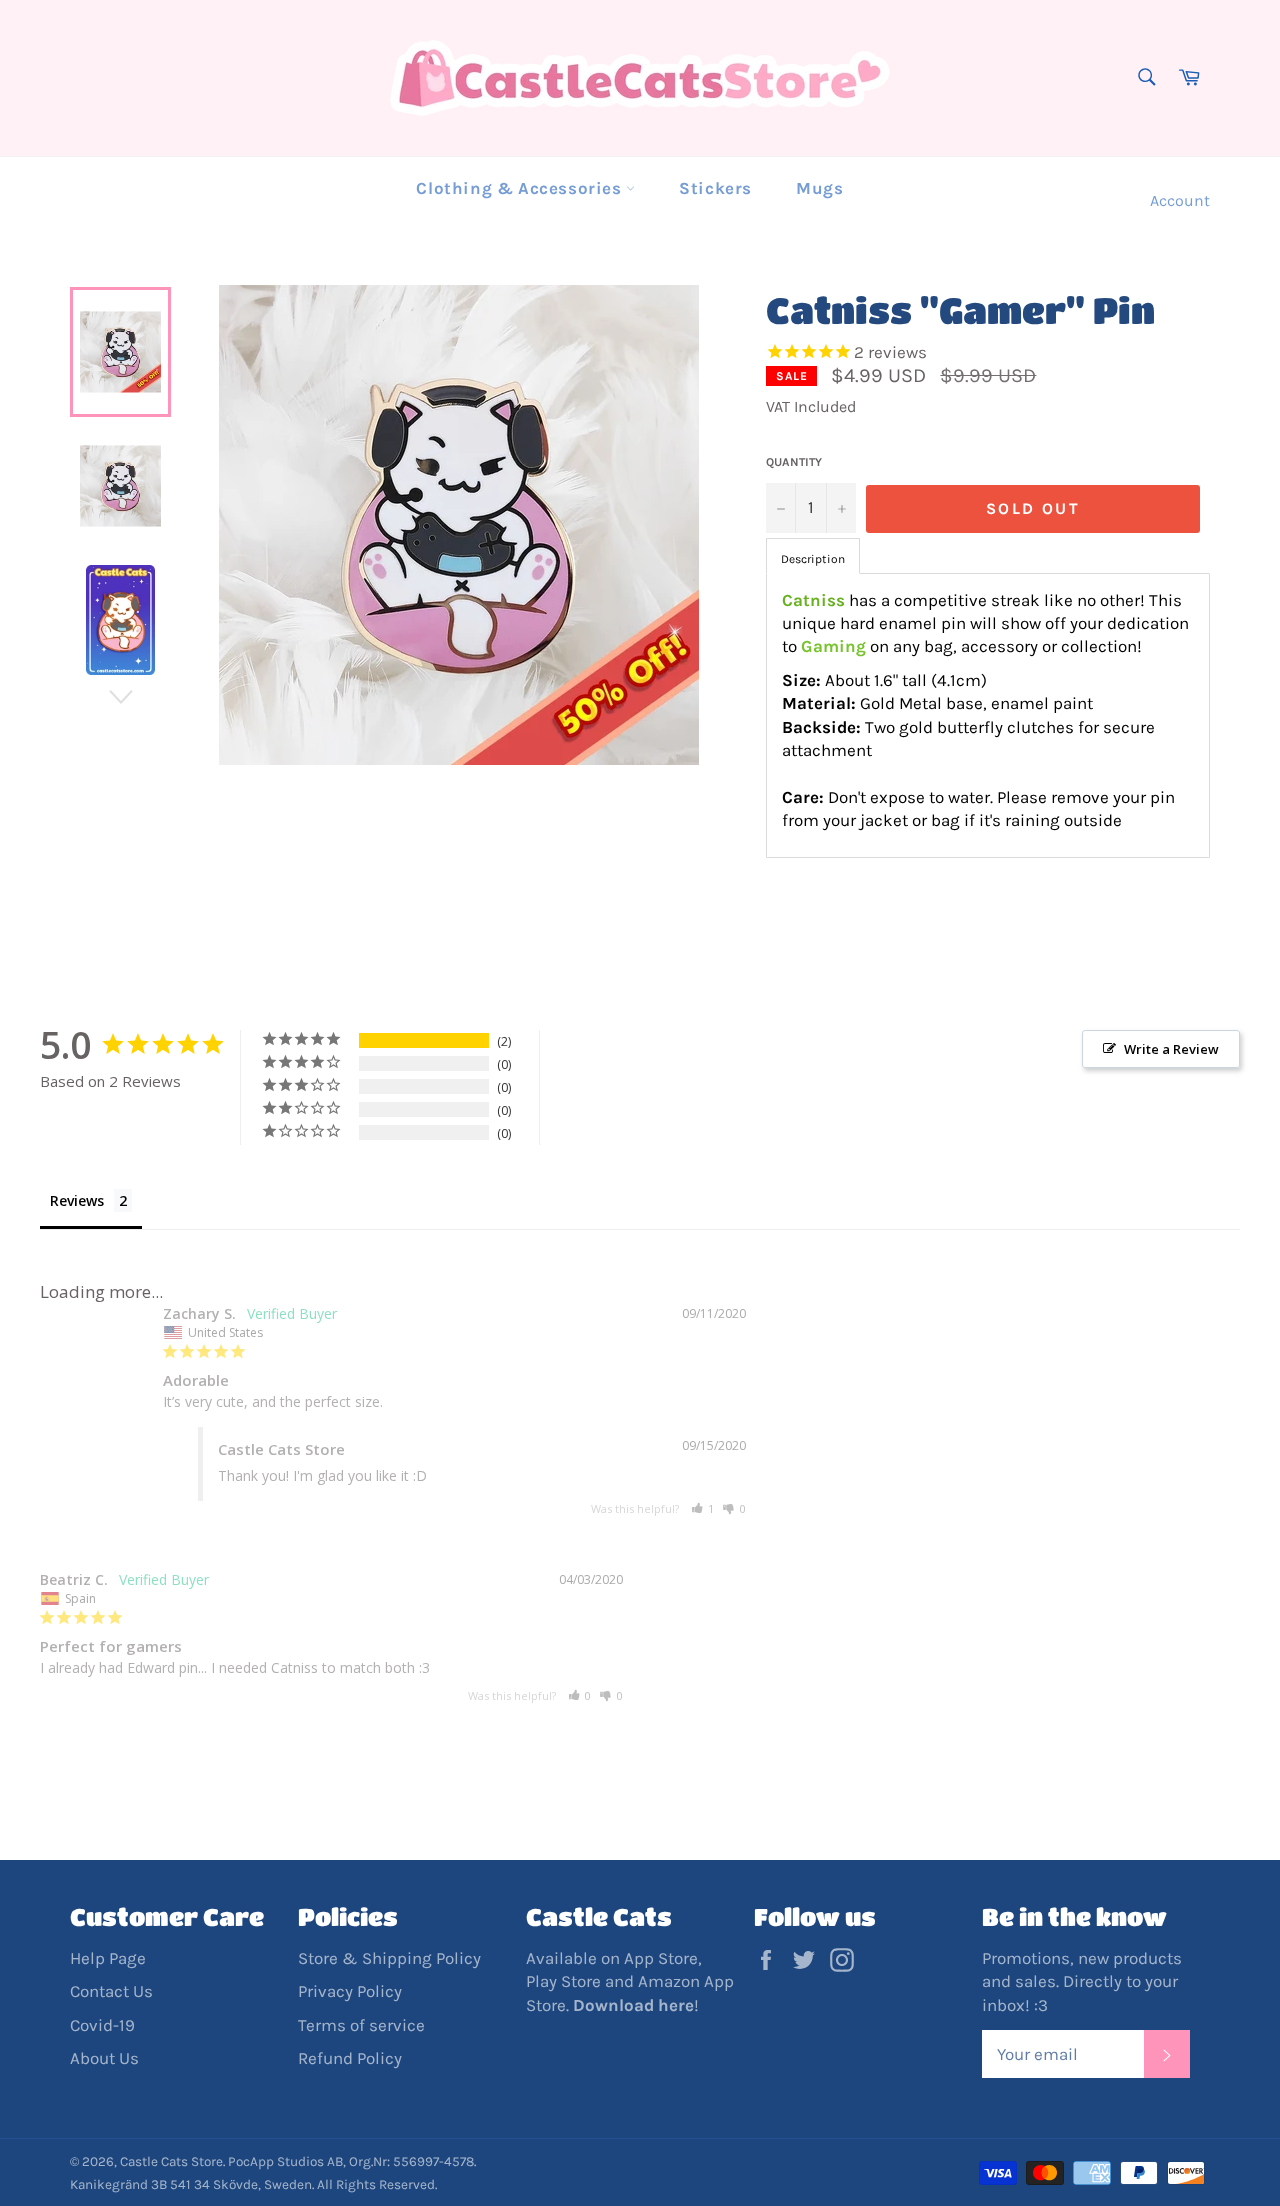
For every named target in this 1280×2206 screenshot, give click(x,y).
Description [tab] (813, 559)
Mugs (819, 188)
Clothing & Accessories (521, 188)
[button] (703, 1508)
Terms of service (361, 2025)
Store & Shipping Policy (389, 1958)
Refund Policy (350, 2058)
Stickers (715, 188)
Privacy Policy (350, 1991)
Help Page (108, 1958)
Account (1180, 200)
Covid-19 (102, 2025)
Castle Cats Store (171, 2161)
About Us (104, 2058)
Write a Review (1171, 1049)
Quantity (794, 462)
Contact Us (111, 1991)
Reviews (77, 1200)
